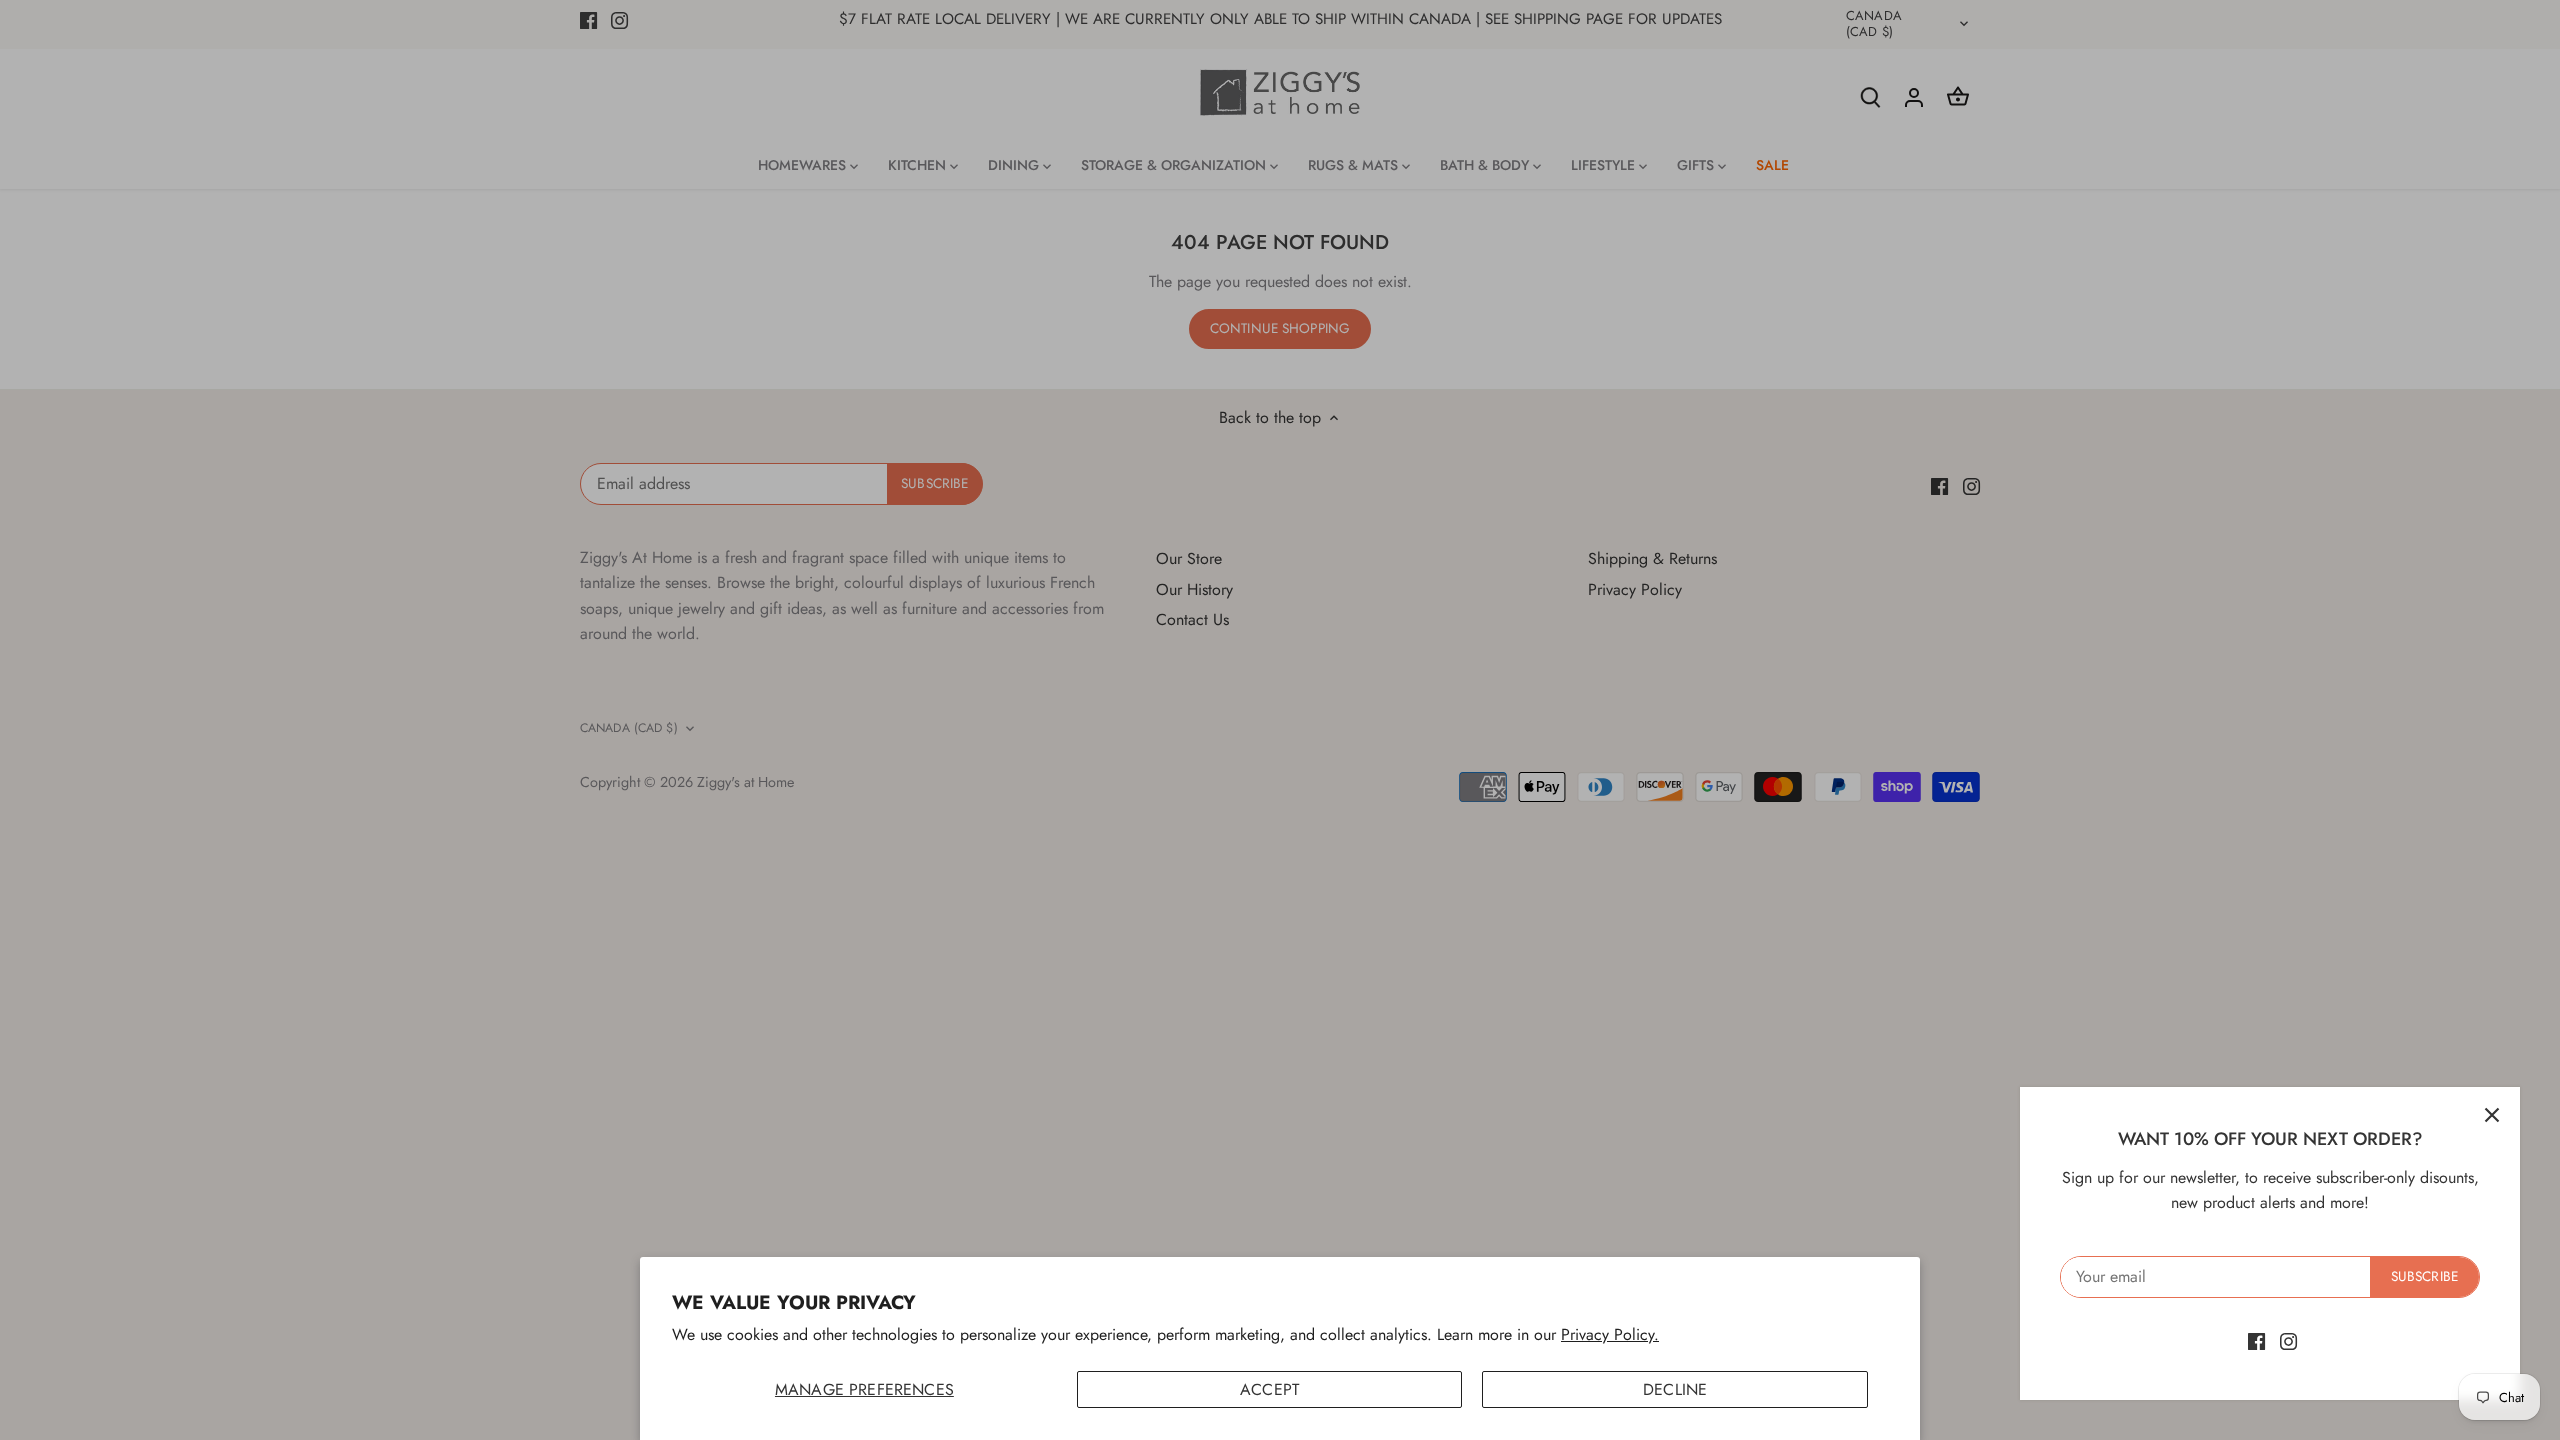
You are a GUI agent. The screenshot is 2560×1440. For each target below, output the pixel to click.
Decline (1675, 1389)
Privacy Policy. (1610, 1334)
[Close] (2492, 1115)
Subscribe (2424, 1276)
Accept (1269, 1389)
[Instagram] (2288, 1341)
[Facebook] (2256, 1341)
